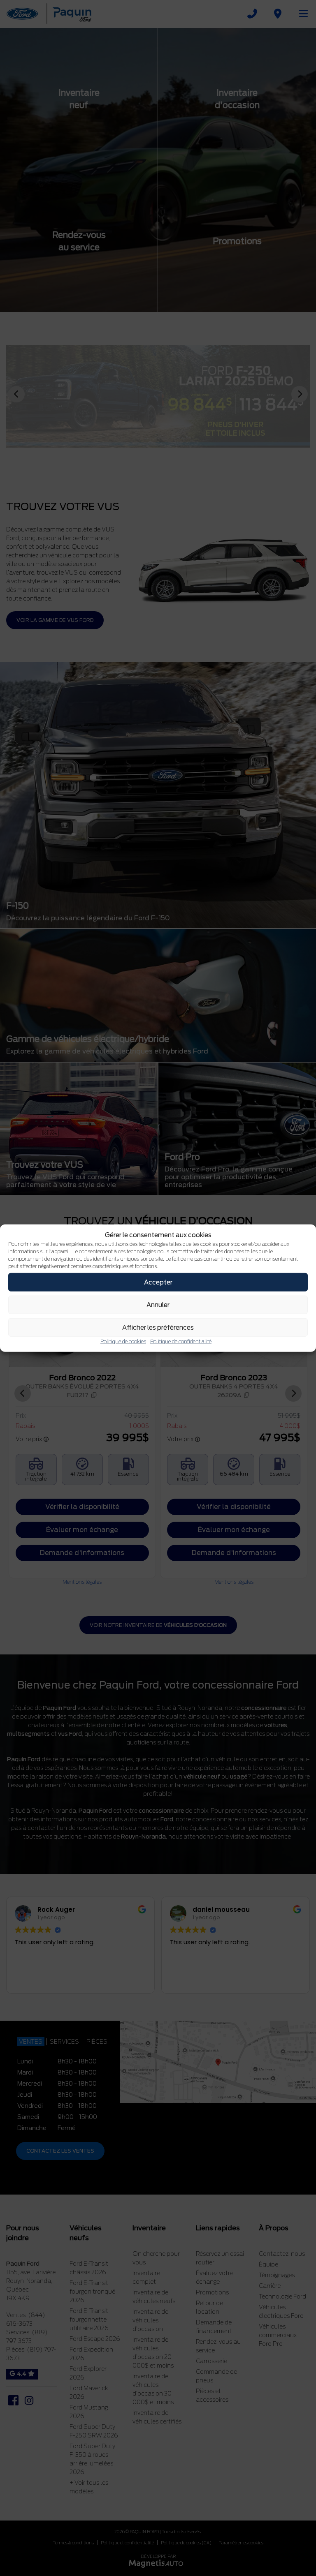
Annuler (158, 1305)
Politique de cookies (123, 1341)
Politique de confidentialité (181, 1341)
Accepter (158, 1282)
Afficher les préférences (158, 1327)
